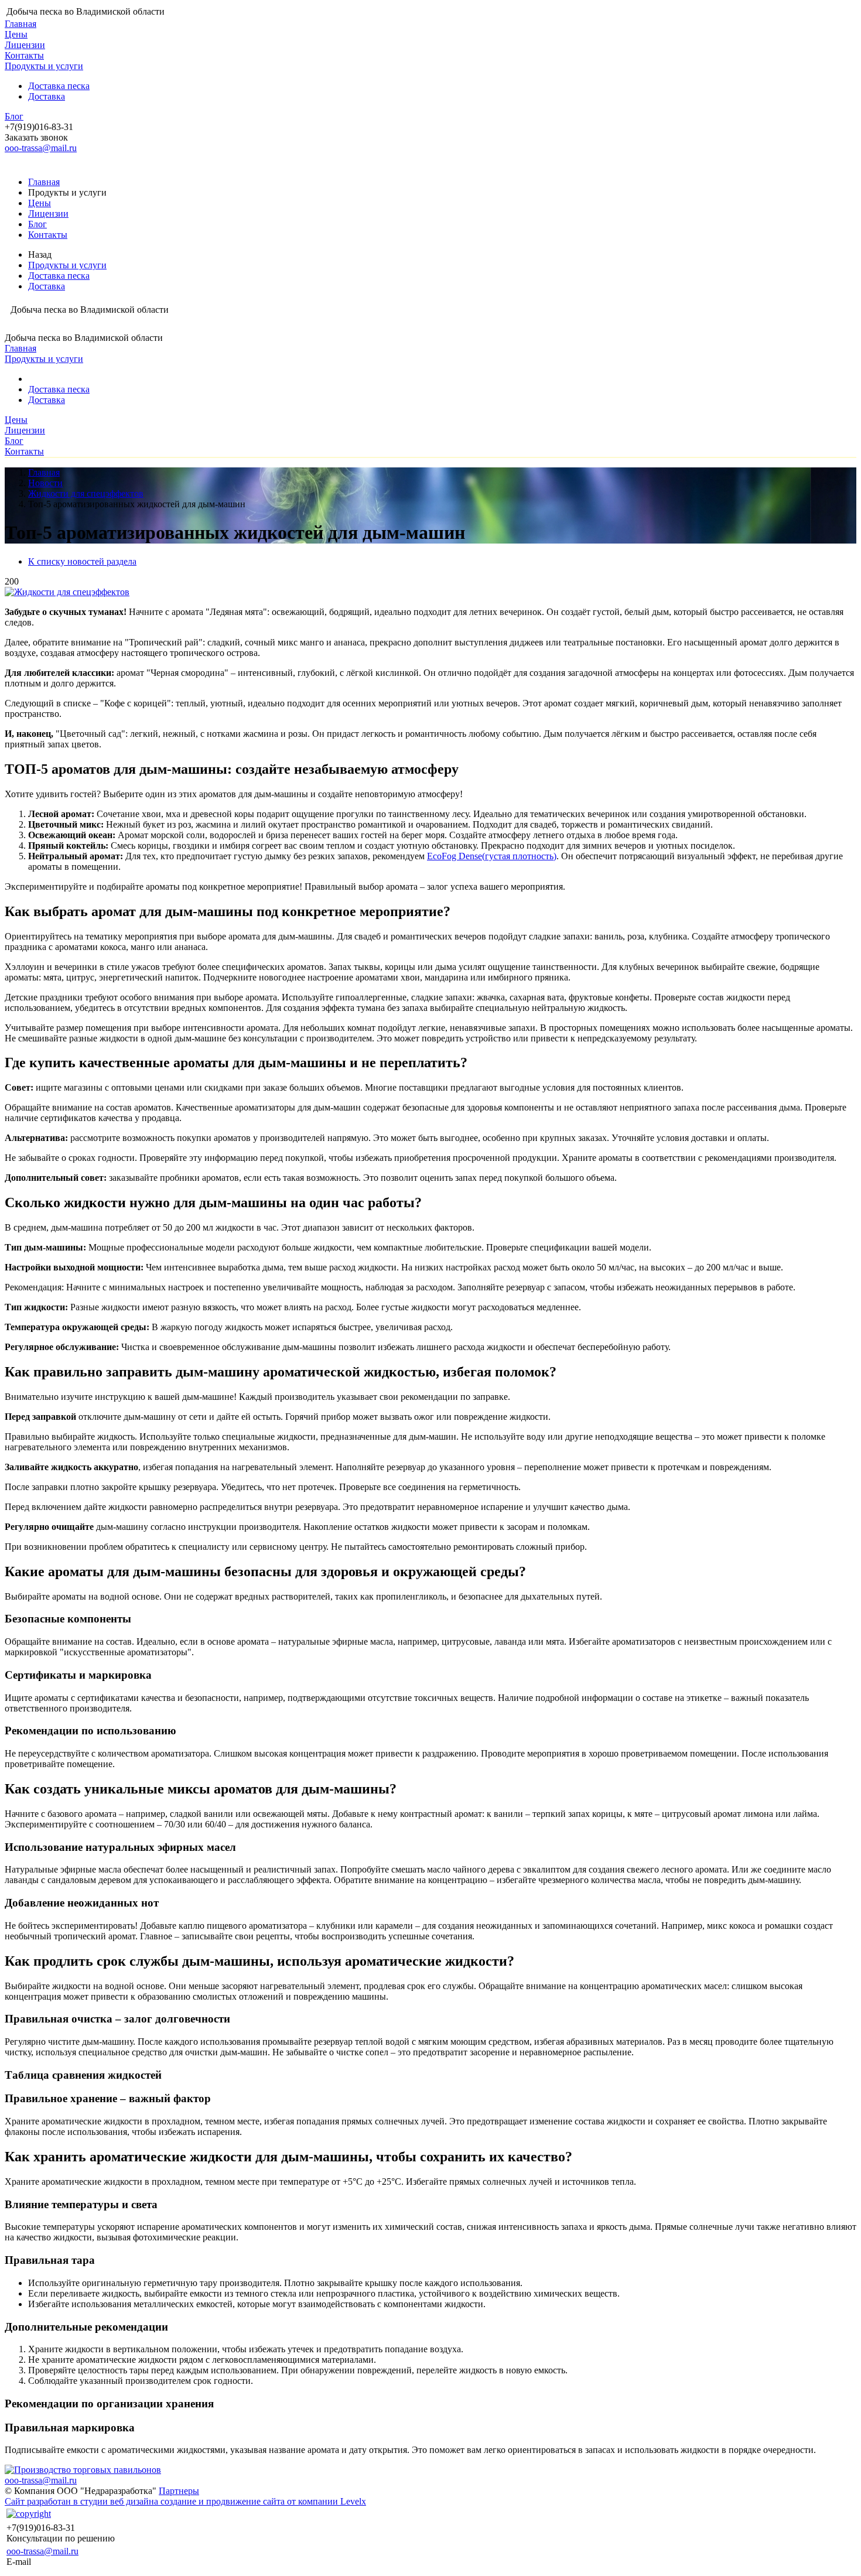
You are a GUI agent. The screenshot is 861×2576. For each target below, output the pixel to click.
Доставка (47, 96)
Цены (16, 34)
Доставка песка (59, 86)
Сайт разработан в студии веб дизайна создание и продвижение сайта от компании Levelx (185, 2501)
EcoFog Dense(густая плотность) (492, 856)
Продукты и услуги (44, 66)
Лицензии (25, 45)
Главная (20, 24)
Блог (14, 116)
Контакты (24, 55)
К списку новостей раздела (82, 561)
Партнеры (179, 2491)
